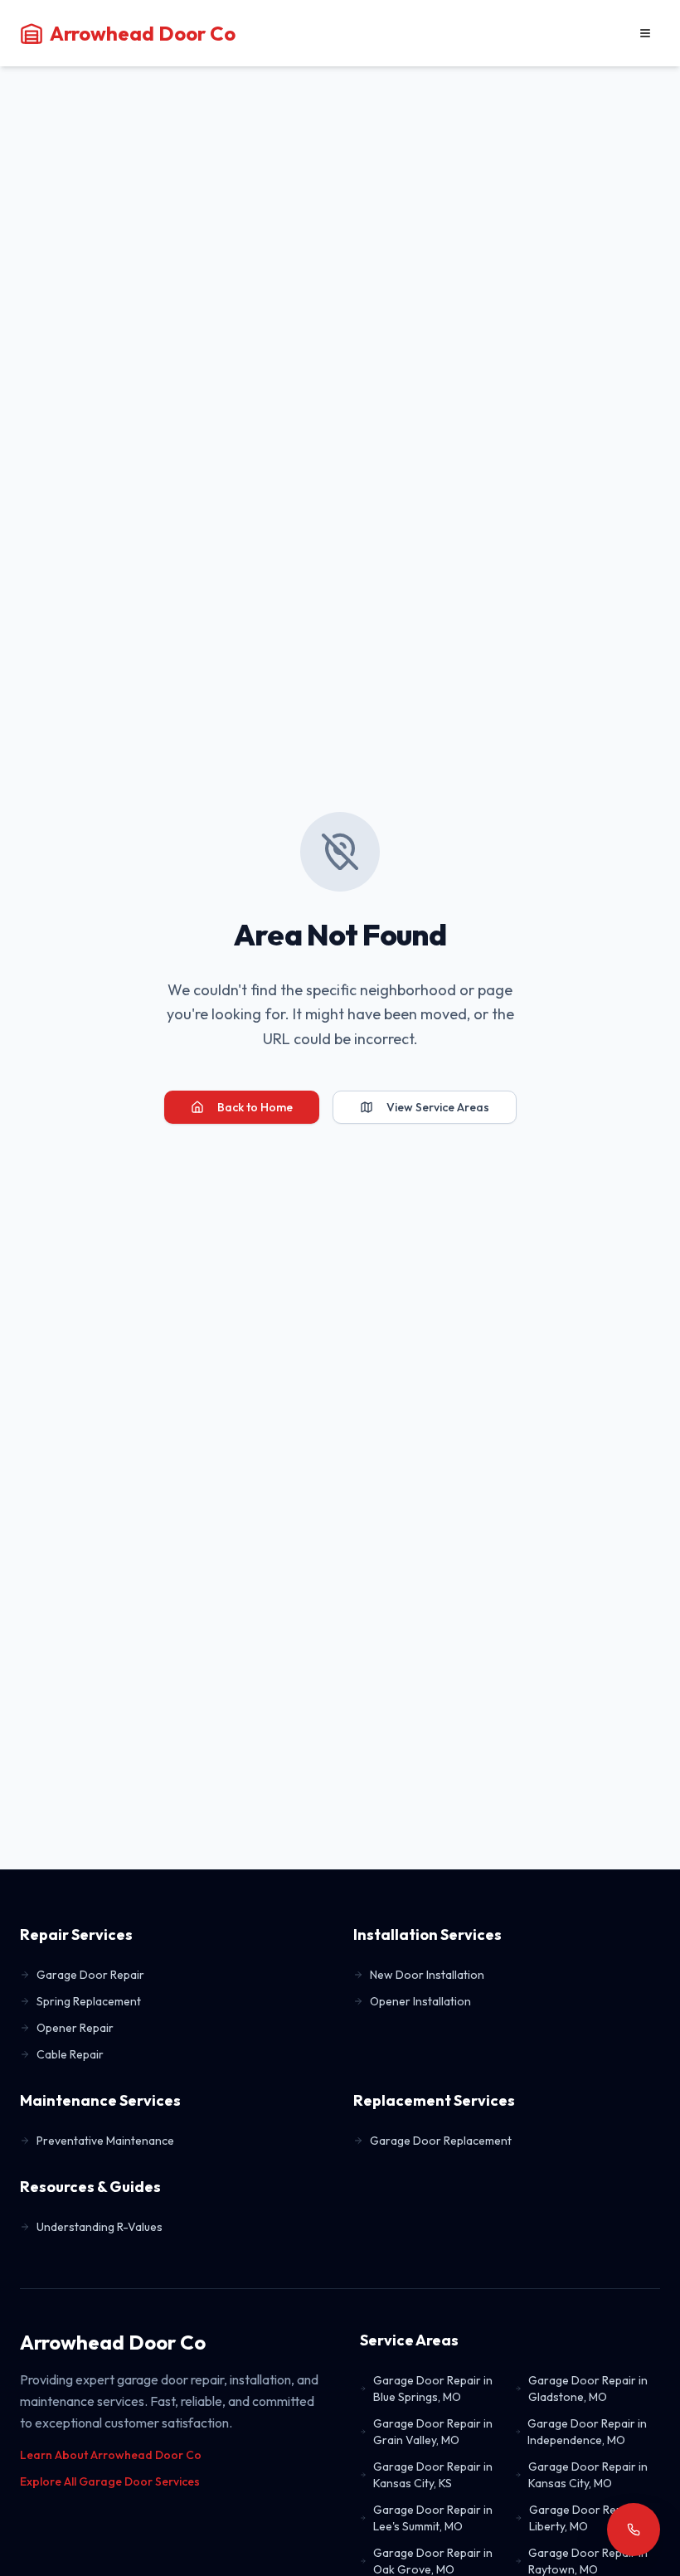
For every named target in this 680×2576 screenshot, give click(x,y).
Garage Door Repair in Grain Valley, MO (433, 2432)
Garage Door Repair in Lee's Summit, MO (433, 2518)
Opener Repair (75, 2028)
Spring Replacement (89, 2001)
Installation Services (427, 1934)
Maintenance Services (100, 2100)
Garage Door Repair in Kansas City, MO (588, 2475)
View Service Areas (438, 1107)
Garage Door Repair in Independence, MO (587, 2432)
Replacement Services (434, 2100)
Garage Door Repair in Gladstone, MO (588, 2389)
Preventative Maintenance (105, 2141)
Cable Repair (70, 2054)
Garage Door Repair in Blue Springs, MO (433, 2389)
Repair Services (76, 1934)
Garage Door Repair (90, 1975)
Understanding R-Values (100, 2227)
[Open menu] (645, 33)
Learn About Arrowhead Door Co (111, 2455)
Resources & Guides (90, 2187)
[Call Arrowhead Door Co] (634, 2530)
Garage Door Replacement (441, 2141)
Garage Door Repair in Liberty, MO (589, 2518)
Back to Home (255, 1107)
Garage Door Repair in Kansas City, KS (433, 2475)
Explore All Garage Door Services (110, 2481)
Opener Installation (420, 2001)
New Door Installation (427, 1975)
